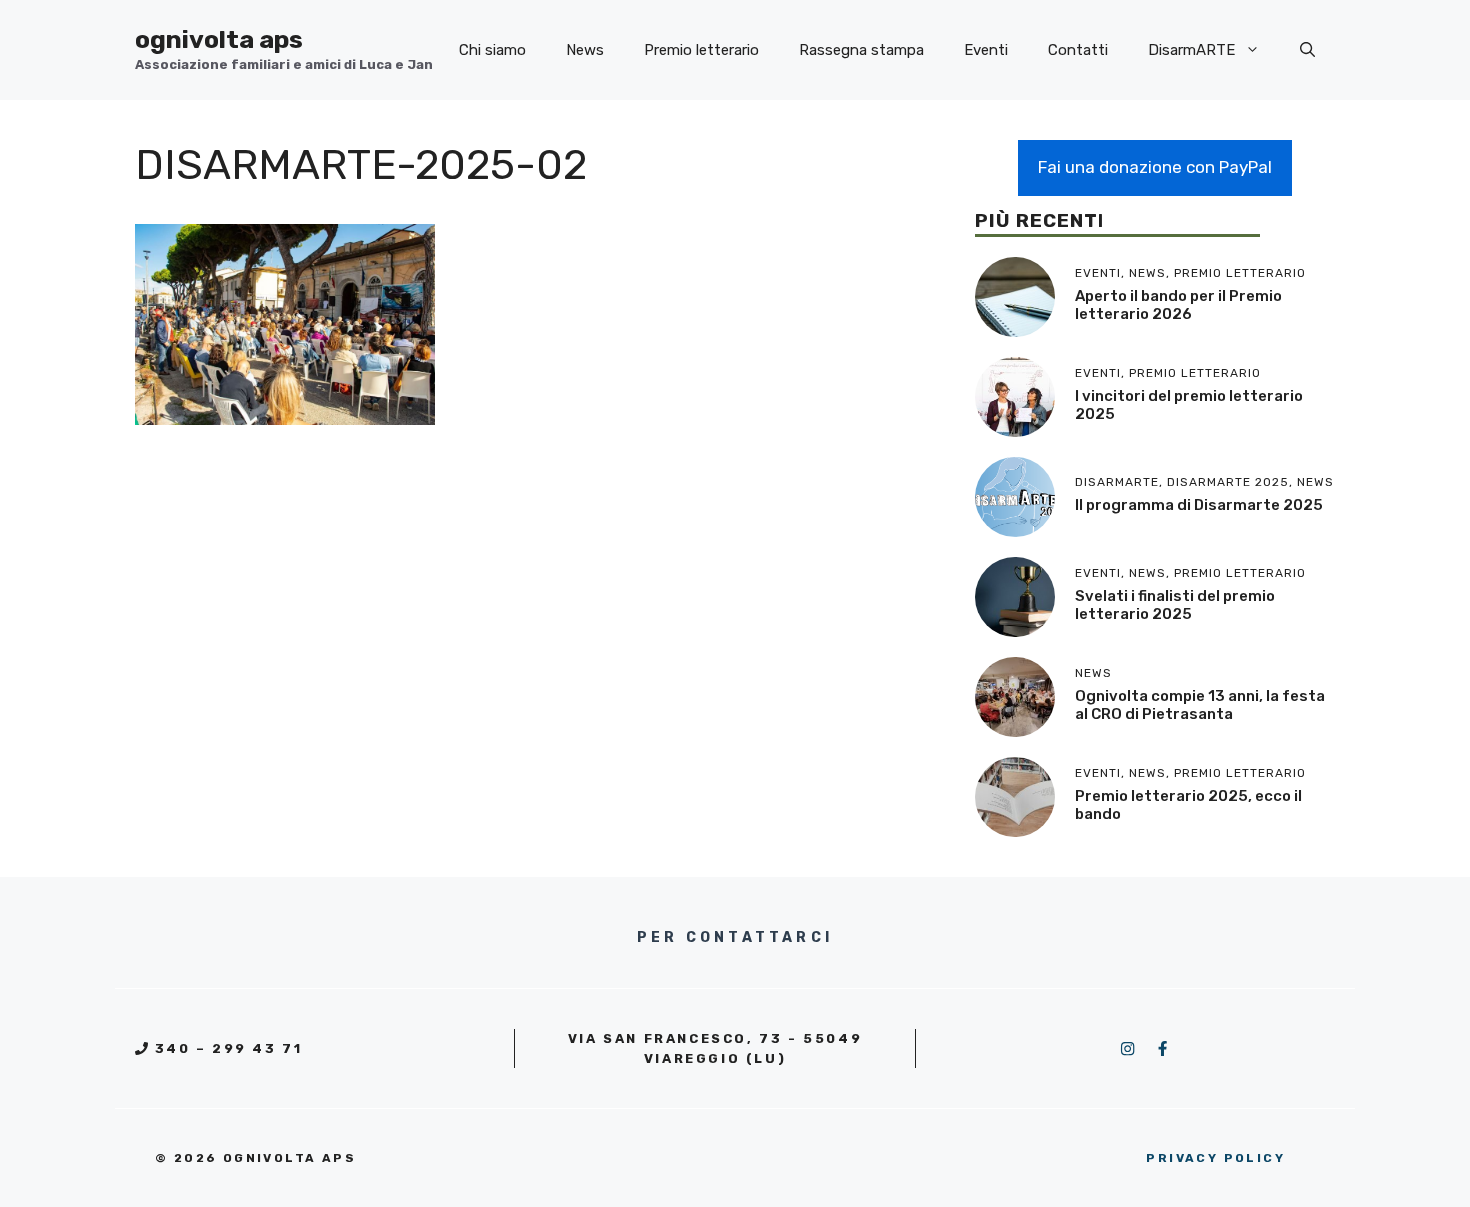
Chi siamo (492, 50)
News (585, 50)
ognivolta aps (219, 39)
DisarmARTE (1191, 50)
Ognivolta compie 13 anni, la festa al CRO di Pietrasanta (1200, 705)
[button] (1307, 50)
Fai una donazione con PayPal (1155, 167)
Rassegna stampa (861, 50)
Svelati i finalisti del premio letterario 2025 (1175, 605)
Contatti (1078, 50)
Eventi (986, 50)
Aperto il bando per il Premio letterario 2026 (1178, 305)
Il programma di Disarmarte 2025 (1199, 505)
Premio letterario (701, 50)
